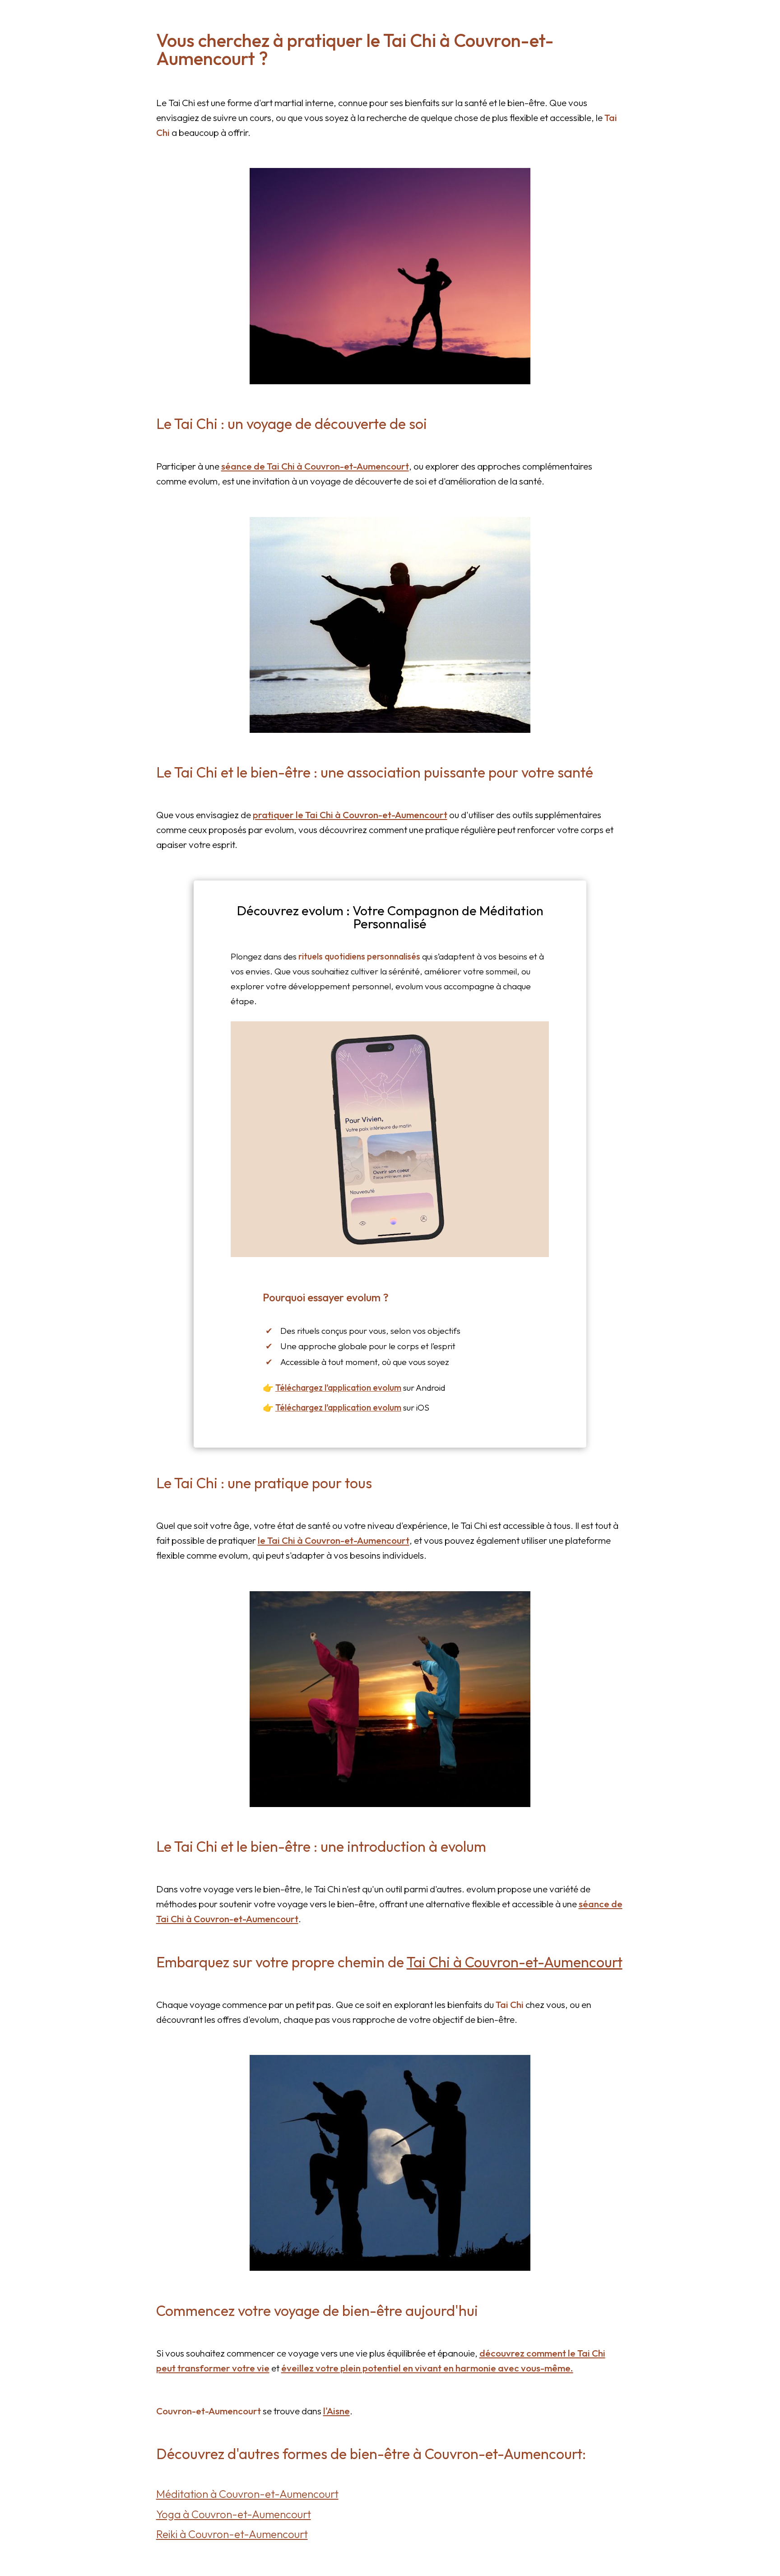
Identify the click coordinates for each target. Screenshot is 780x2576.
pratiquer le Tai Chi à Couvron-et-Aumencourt (350, 815)
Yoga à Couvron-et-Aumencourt (234, 2514)
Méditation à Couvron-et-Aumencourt (247, 2494)
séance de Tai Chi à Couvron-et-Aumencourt (315, 466)
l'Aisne (337, 2411)
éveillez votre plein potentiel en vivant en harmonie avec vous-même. (427, 2368)
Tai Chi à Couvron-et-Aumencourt (515, 1962)
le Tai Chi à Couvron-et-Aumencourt (334, 1540)
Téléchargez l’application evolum (338, 1388)
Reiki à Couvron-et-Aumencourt (232, 2534)
